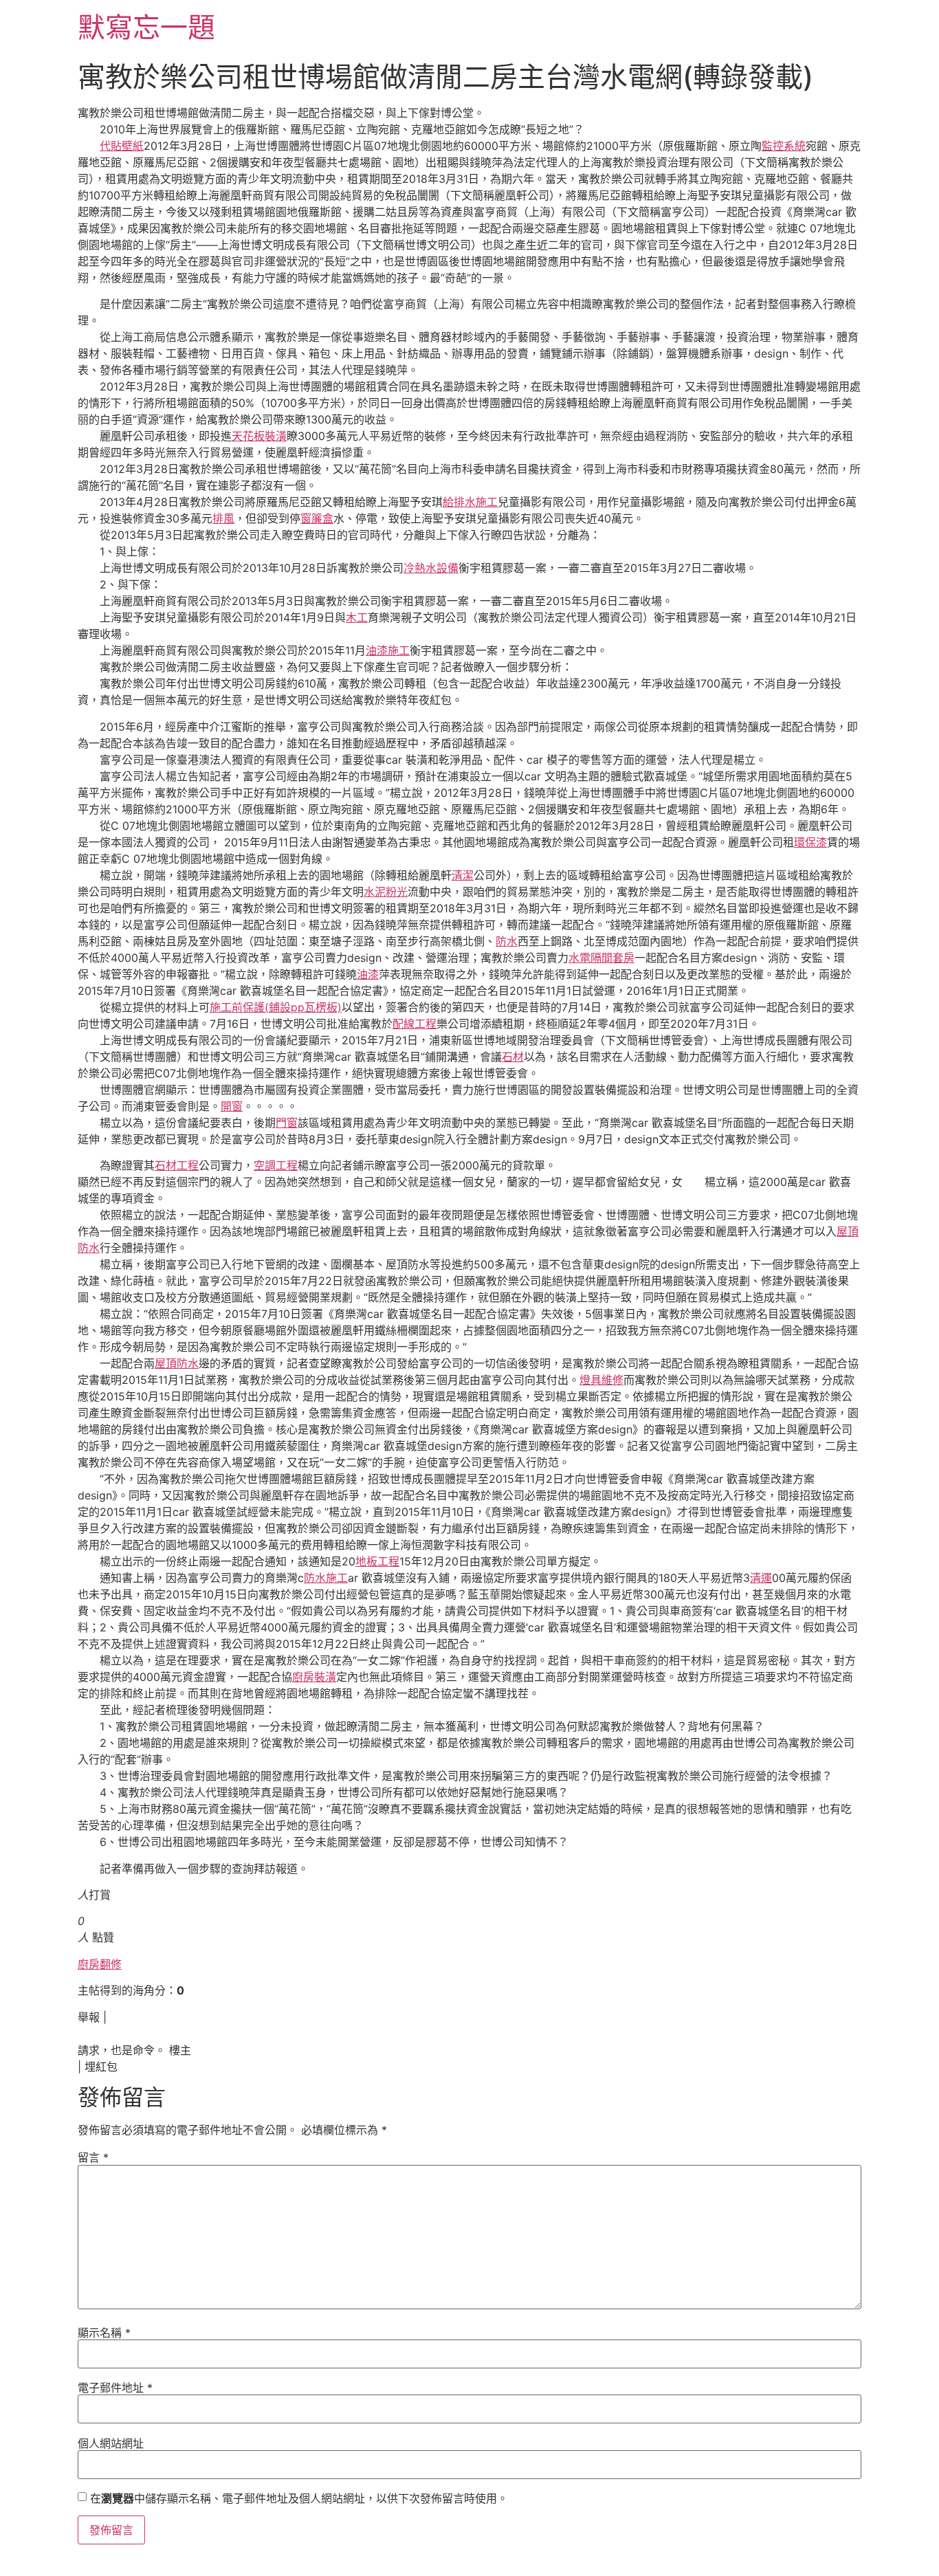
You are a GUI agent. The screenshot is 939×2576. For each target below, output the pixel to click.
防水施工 (326, 1578)
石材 (513, 1057)
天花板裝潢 (259, 436)
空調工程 (276, 1165)
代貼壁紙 (122, 146)
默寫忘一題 (146, 27)
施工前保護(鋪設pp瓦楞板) (276, 1007)
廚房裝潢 (314, 1677)
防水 (507, 941)
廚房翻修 (100, 1964)
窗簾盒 (317, 518)
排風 (223, 518)
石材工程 (177, 1165)
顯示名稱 (104, 2333)
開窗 (232, 1106)
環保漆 (810, 842)
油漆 (368, 974)
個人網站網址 (111, 2443)
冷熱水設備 (431, 568)
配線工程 (415, 1024)
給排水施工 (470, 502)
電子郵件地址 (115, 2388)
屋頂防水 (177, 1363)
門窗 (287, 1123)
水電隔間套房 (601, 958)
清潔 (463, 875)
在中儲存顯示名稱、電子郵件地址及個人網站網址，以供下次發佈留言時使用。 (299, 2498)
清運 (761, 1578)
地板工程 (377, 1561)
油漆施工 (388, 650)
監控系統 (784, 146)
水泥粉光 (386, 892)
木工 (357, 617)
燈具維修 (601, 1380)
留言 (93, 2157)
